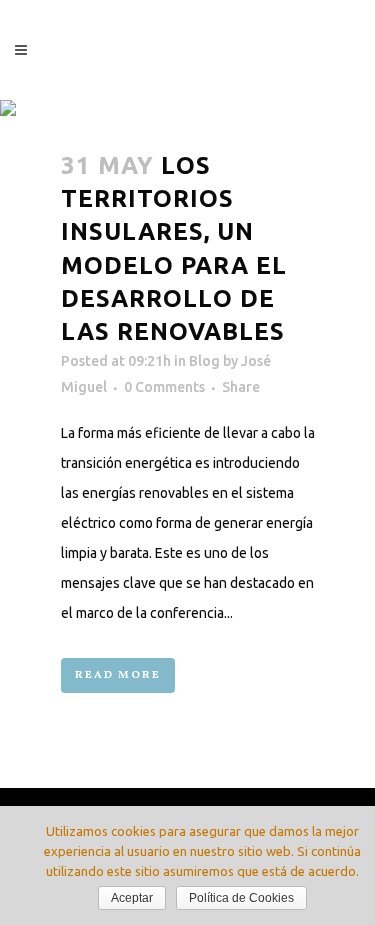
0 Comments (164, 387)
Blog (204, 361)
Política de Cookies (241, 898)
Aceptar (132, 898)
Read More (118, 675)
